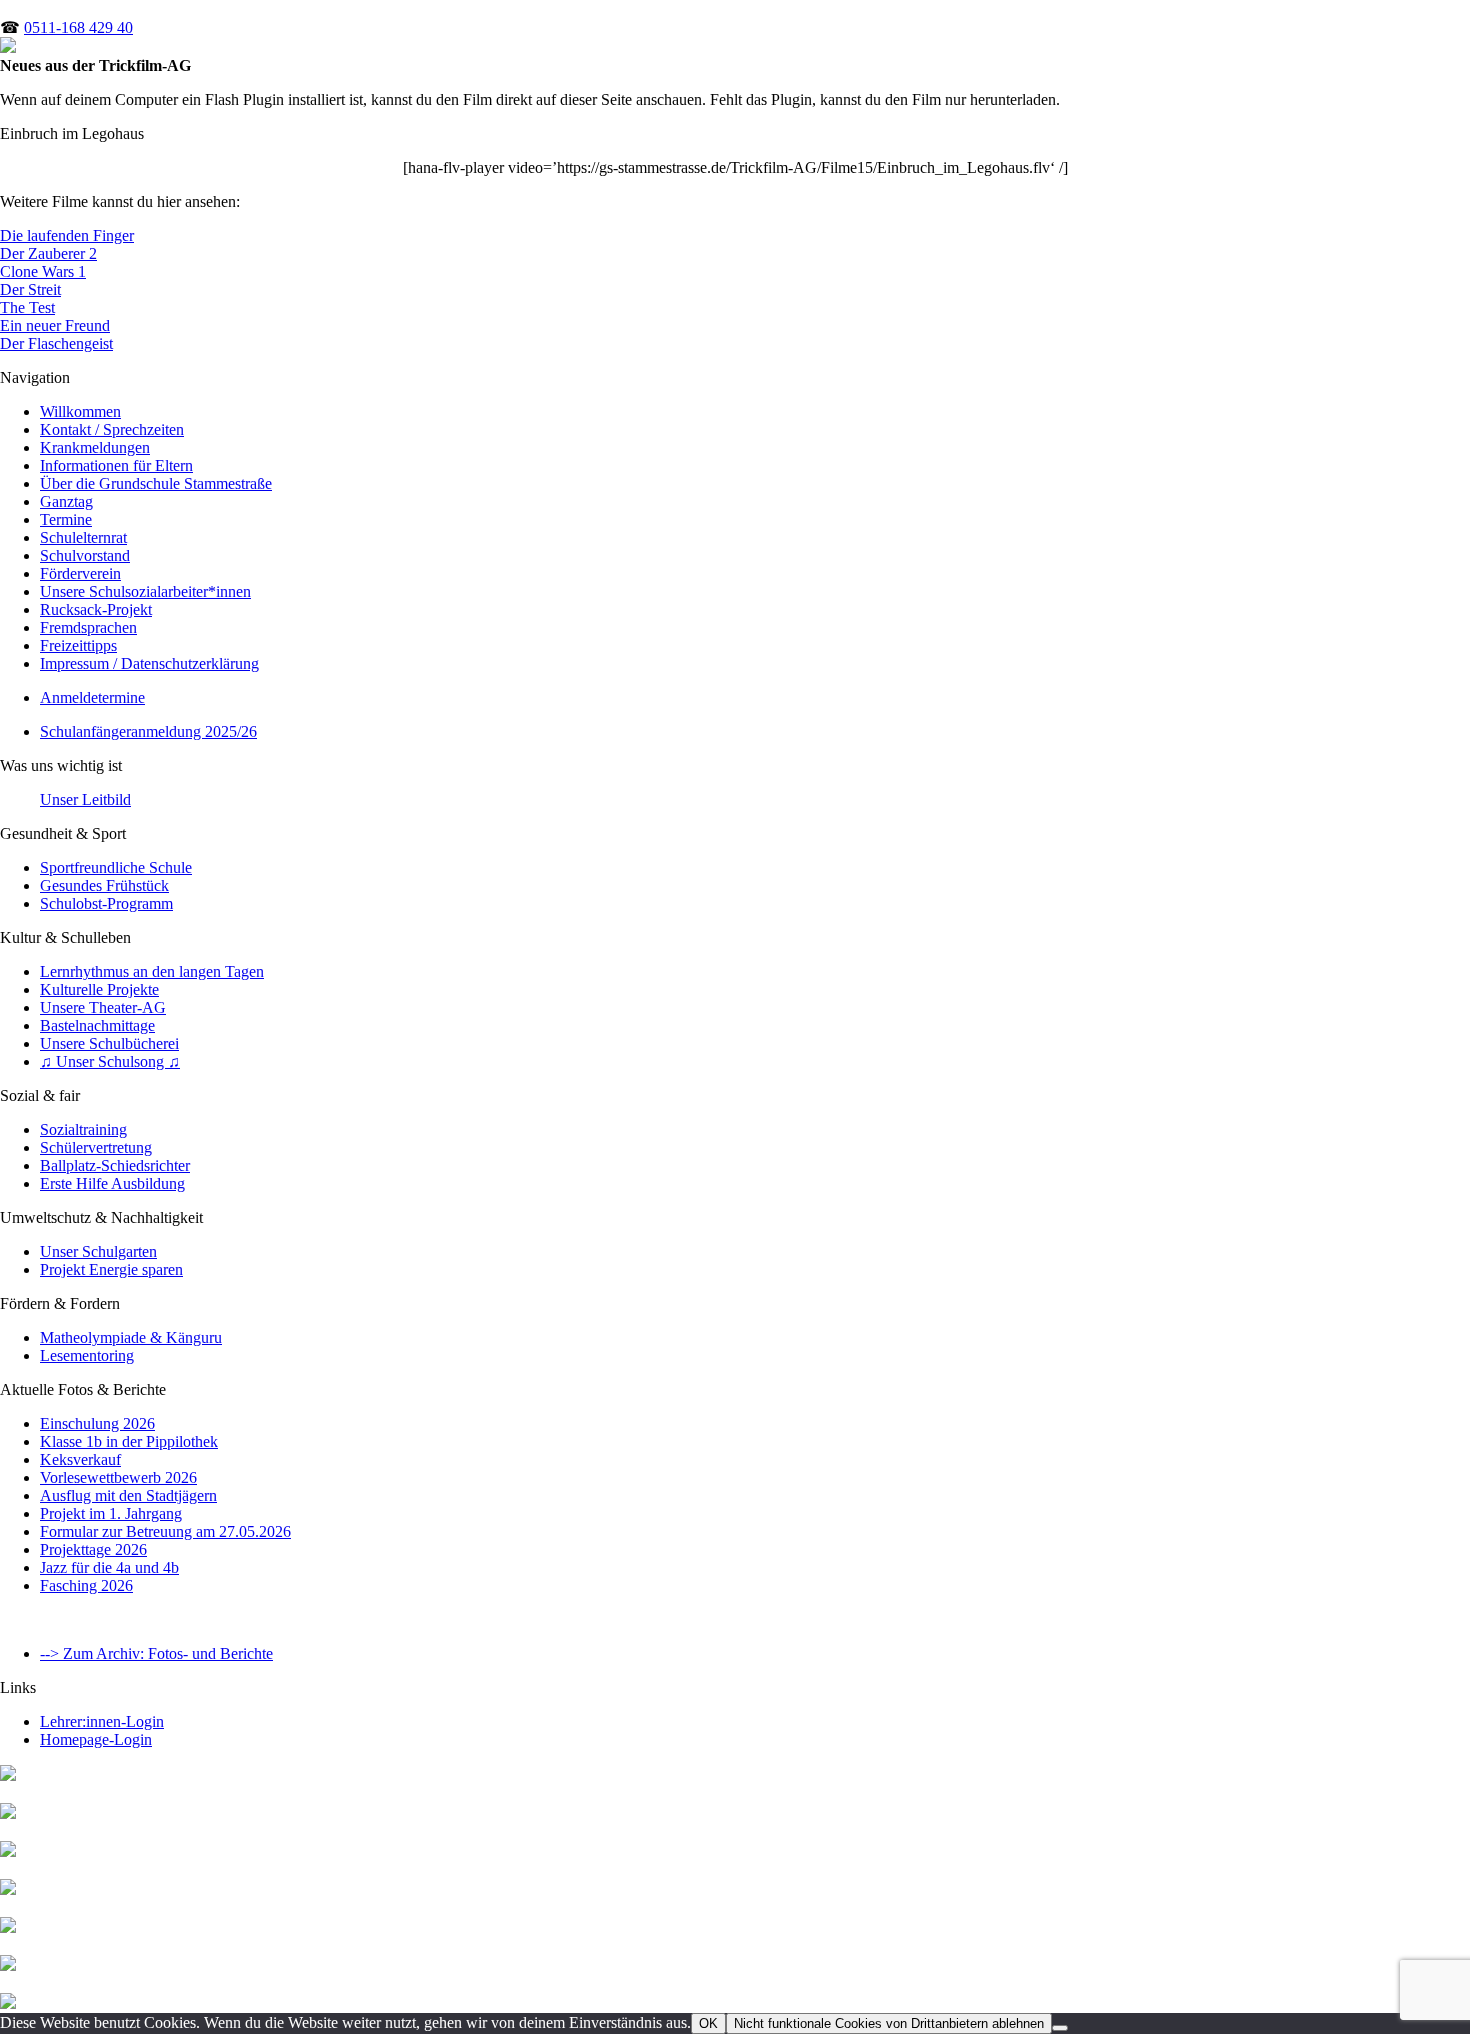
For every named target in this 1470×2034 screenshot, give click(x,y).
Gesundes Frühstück (104, 885)
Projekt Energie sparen (111, 1269)
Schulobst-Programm (106, 903)
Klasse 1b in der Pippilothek (129, 1441)
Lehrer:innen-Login (102, 1721)
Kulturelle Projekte (99, 989)
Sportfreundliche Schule (116, 867)
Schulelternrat (83, 537)
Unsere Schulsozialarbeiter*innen (145, 591)
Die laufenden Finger (67, 235)
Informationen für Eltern (116, 465)
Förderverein (80, 573)
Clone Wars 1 (43, 271)
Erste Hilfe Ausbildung (112, 1183)
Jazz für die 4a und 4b (109, 1567)
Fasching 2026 (86, 1585)
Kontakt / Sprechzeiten (112, 429)
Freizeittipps (78, 645)
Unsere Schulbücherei (109, 1043)
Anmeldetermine (92, 697)
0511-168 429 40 (78, 27)
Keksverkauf (80, 1459)
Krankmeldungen (95, 447)
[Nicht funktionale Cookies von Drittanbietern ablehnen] (1060, 2028)
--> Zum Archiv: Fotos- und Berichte (156, 1653)
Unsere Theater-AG (103, 1007)
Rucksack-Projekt (96, 609)
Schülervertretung (96, 1147)
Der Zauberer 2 (48, 253)
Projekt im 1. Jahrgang (111, 1513)
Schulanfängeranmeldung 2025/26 (148, 731)
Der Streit (30, 289)
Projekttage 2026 (93, 1549)
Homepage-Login (96, 1739)
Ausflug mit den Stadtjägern (128, 1495)
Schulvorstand (85, 555)
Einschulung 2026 (97, 1423)
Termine (66, 519)
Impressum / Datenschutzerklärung (149, 663)
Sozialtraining (83, 1129)
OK (708, 2023)
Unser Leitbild (85, 799)
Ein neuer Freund (55, 325)
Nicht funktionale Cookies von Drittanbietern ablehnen (889, 2023)
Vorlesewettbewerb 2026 (118, 1477)
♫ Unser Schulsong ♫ (110, 1061)
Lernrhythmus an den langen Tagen (152, 971)
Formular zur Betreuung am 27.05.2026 (165, 1531)
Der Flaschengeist (56, 343)
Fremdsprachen (88, 627)
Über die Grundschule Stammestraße (156, 483)
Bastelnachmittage (97, 1025)
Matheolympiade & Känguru (131, 1337)
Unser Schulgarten (98, 1251)
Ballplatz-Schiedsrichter (115, 1165)
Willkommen (80, 411)
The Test (27, 307)
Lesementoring (87, 1355)
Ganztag (66, 501)
